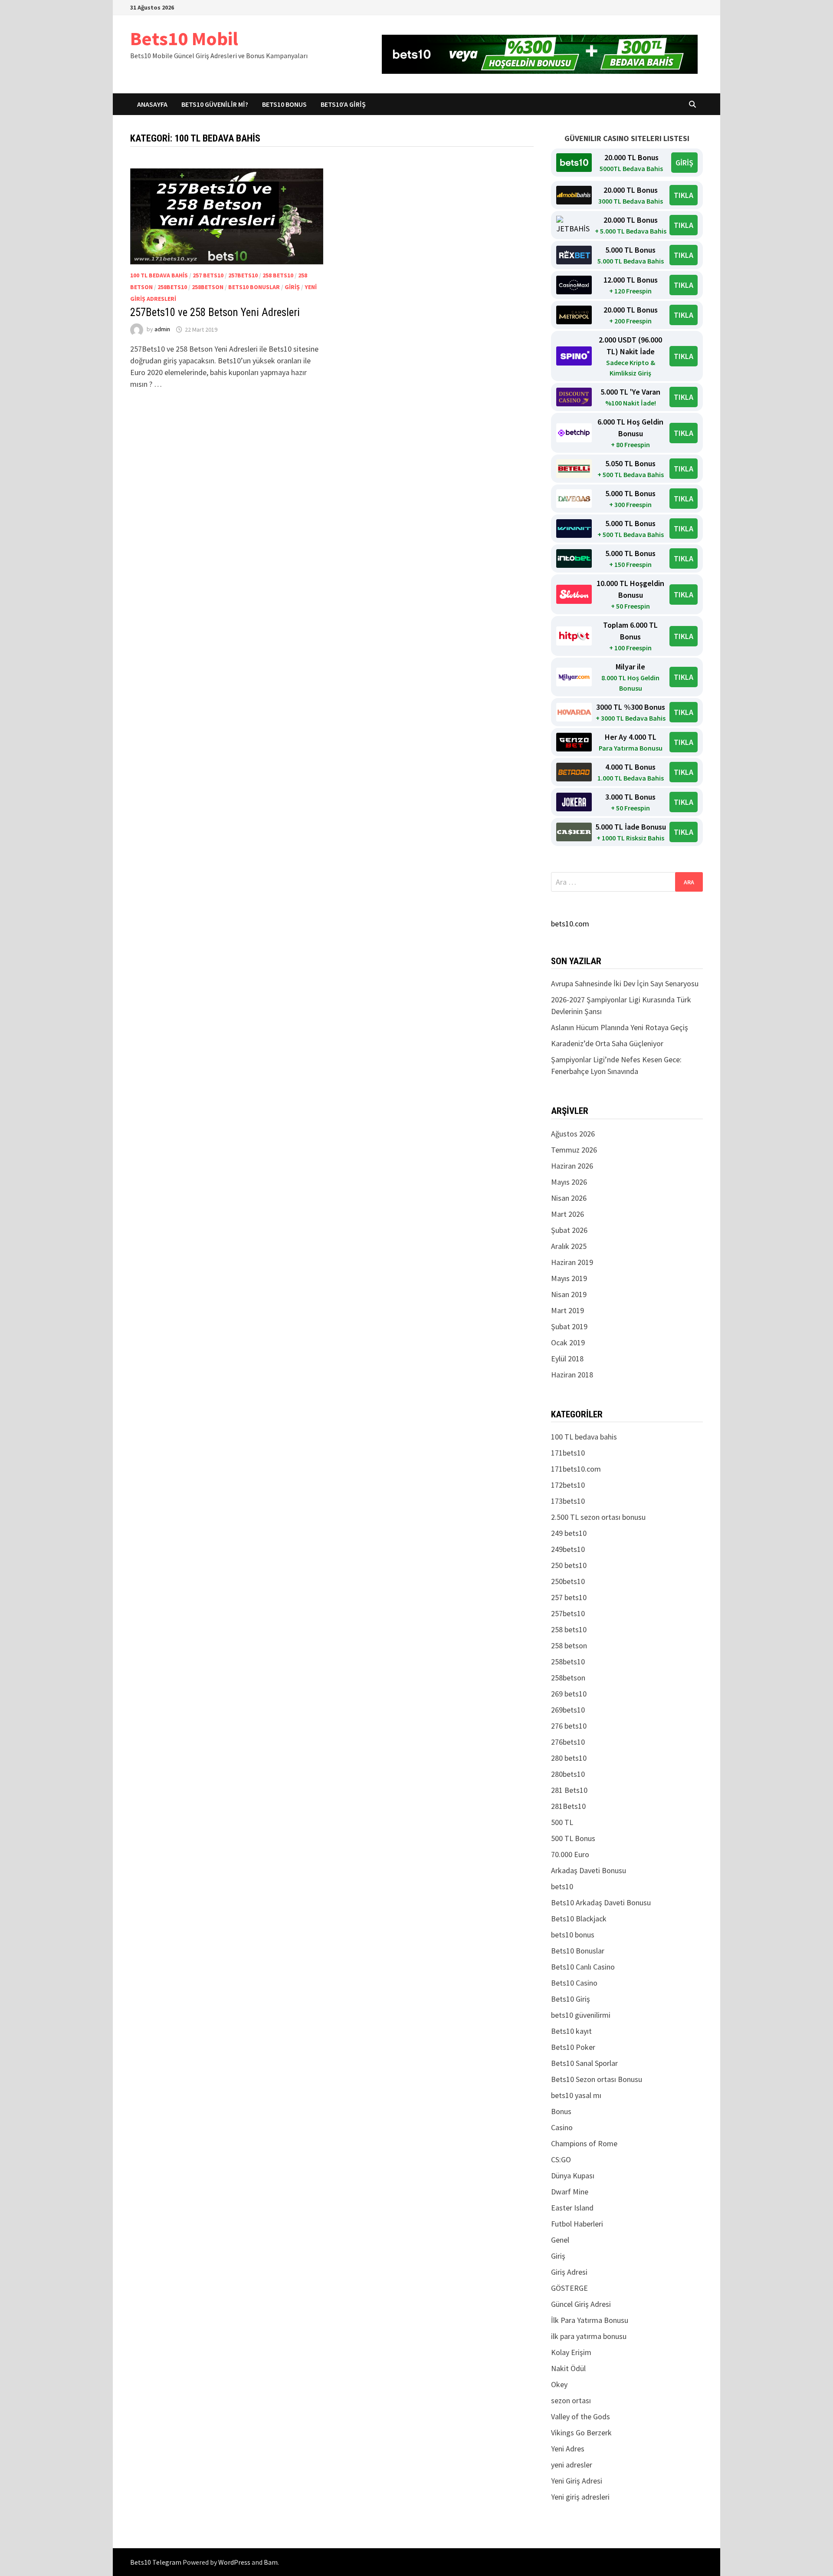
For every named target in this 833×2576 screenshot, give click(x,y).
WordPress (234, 2562)
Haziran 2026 (572, 1166)
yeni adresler (572, 2465)
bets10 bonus (573, 1935)
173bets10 (568, 1501)
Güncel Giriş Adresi (581, 2304)
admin (162, 329)
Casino (562, 2127)
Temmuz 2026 (574, 1150)
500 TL (562, 1822)
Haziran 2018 (572, 1375)
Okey (559, 2384)
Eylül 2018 (567, 1359)
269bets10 (568, 1710)
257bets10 (243, 275)
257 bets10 (208, 275)
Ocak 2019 (568, 1342)
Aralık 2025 (569, 1246)
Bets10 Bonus (284, 104)
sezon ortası (571, 2400)
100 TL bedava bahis (159, 275)
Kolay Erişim (571, 2352)
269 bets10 (569, 1694)
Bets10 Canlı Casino (583, 1967)
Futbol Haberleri (577, 2224)
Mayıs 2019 (569, 1278)
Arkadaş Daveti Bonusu (589, 1870)
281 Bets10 (569, 1790)
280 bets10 (569, 1758)
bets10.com (570, 924)
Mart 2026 (567, 1214)
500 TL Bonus (573, 1838)
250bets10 (568, 1581)
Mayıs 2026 (569, 1182)
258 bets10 (278, 275)
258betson (208, 287)
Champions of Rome (584, 2143)
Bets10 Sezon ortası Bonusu (597, 2079)
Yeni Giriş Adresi (577, 2481)
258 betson (569, 1645)
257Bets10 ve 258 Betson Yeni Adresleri (215, 312)
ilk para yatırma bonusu (589, 2336)
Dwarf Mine (570, 2192)
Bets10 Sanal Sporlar (584, 2063)
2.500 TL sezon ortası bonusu (598, 1517)
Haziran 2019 (572, 1262)
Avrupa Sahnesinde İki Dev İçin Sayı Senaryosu (625, 983)
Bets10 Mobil (184, 38)
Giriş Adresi (569, 2272)
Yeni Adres (568, 2449)
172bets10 (568, 1485)
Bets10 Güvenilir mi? (215, 104)
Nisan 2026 (569, 1198)
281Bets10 (568, 1806)
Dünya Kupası (573, 2176)
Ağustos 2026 (573, 1134)
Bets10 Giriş (571, 1999)
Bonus (561, 2111)
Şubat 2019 (569, 1326)
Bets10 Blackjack (579, 1919)
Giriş (292, 287)
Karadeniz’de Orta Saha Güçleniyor (607, 1043)
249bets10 (568, 1549)
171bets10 (568, 1453)
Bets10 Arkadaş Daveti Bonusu (601, 1902)
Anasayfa (152, 104)
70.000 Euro (570, 1854)
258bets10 (172, 287)
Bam (271, 2562)
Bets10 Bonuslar (254, 287)
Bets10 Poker (573, 2047)
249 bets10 (569, 1533)
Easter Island (572, 2208)
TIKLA (684, 195)
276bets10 (568, 1742)
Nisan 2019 (569, 1294)
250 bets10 (569, 1565)
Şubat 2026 (569, 1230)
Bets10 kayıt (571, 2031)
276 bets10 (569, 1726)
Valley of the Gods (580, 2416)
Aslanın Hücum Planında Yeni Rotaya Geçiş (620, 1027)
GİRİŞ (684, 163)
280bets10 (568, 1774)
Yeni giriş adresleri (580, 2497)
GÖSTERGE (569, 2288)
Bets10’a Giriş (343, 104)
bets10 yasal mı (576, 2095)
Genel (560, 2240)
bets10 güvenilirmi (581, 2015)
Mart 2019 (567, 1310)
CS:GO (561, 2159)
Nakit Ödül (568, 2368)
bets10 (562, 1886)
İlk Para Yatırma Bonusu (590, 2320)
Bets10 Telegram (156, 2562)
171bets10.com (576, 1469)
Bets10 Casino (574, 1983)
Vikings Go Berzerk (581, 2433)
